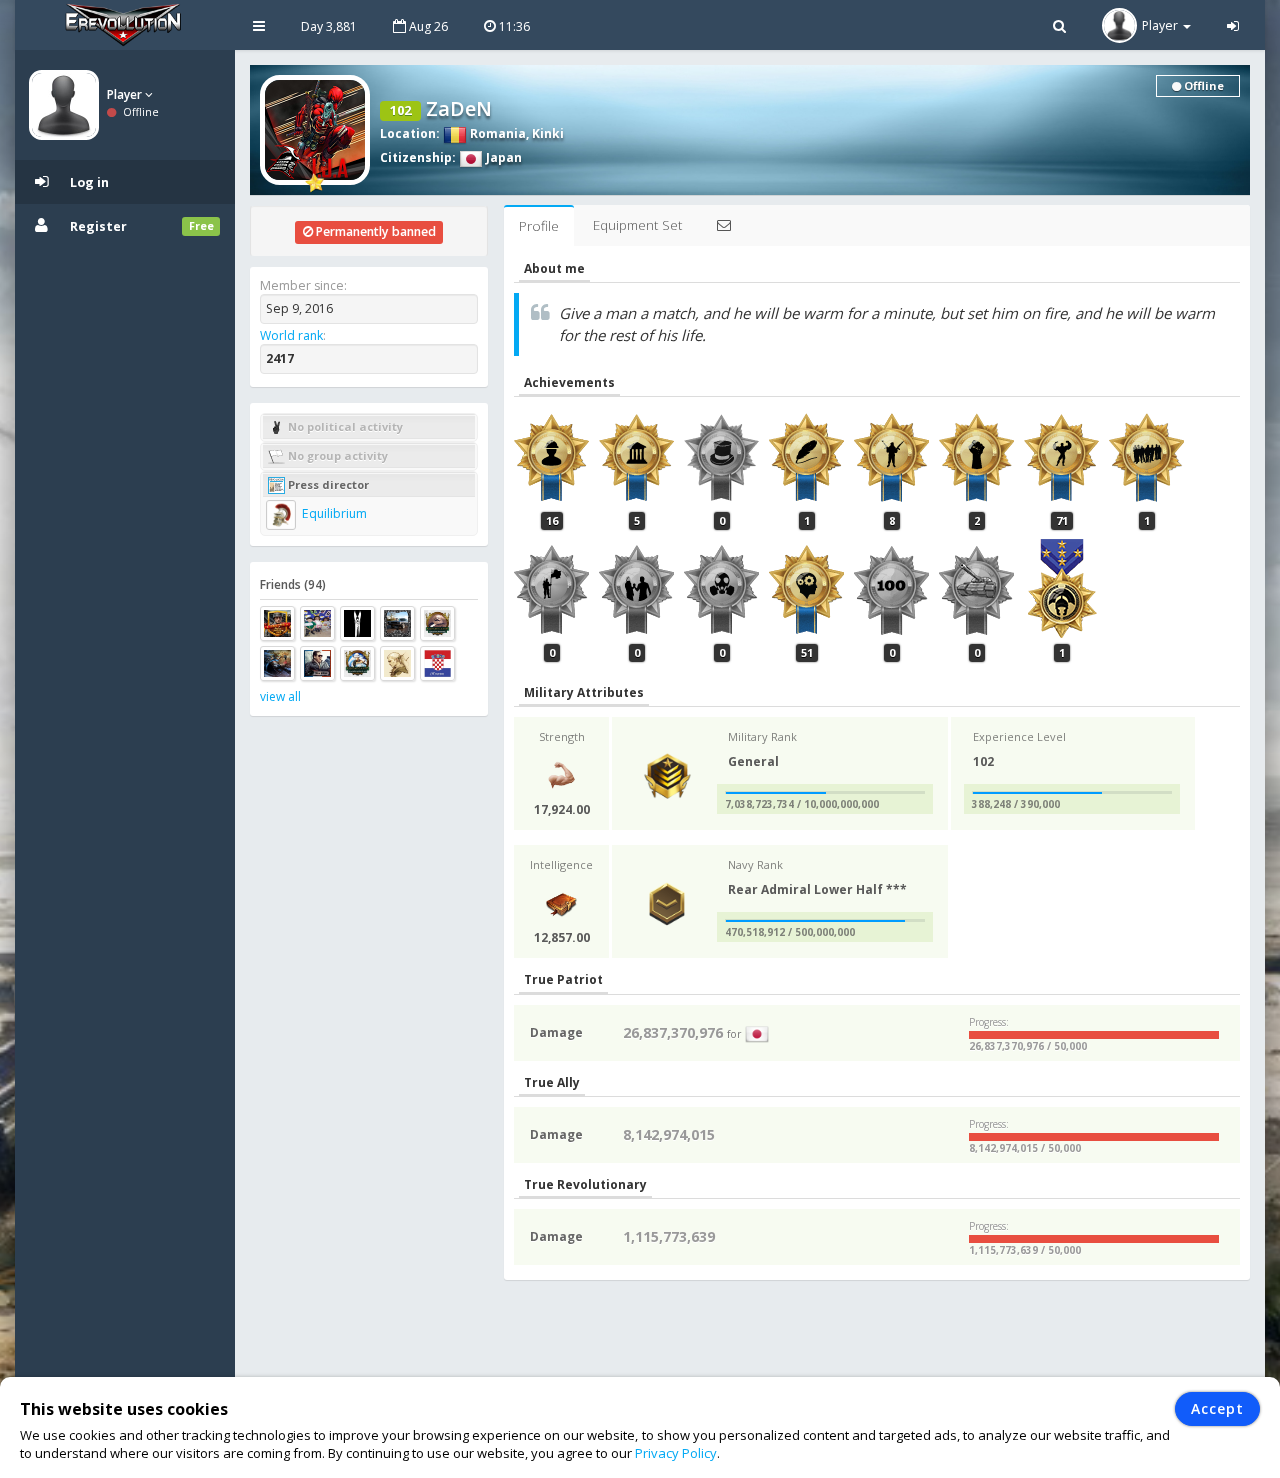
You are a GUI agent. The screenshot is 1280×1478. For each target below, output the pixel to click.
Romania (496, 133)
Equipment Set (637, 225)
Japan (502, 157)
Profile (539, 226)
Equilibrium (333, 513)
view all (280, 696)
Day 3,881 (329, 26)
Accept (1217, 1408)
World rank (291, 335)
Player (126, 94)
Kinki (548, 133)
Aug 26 (427, 26)
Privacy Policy (676, 1453)
